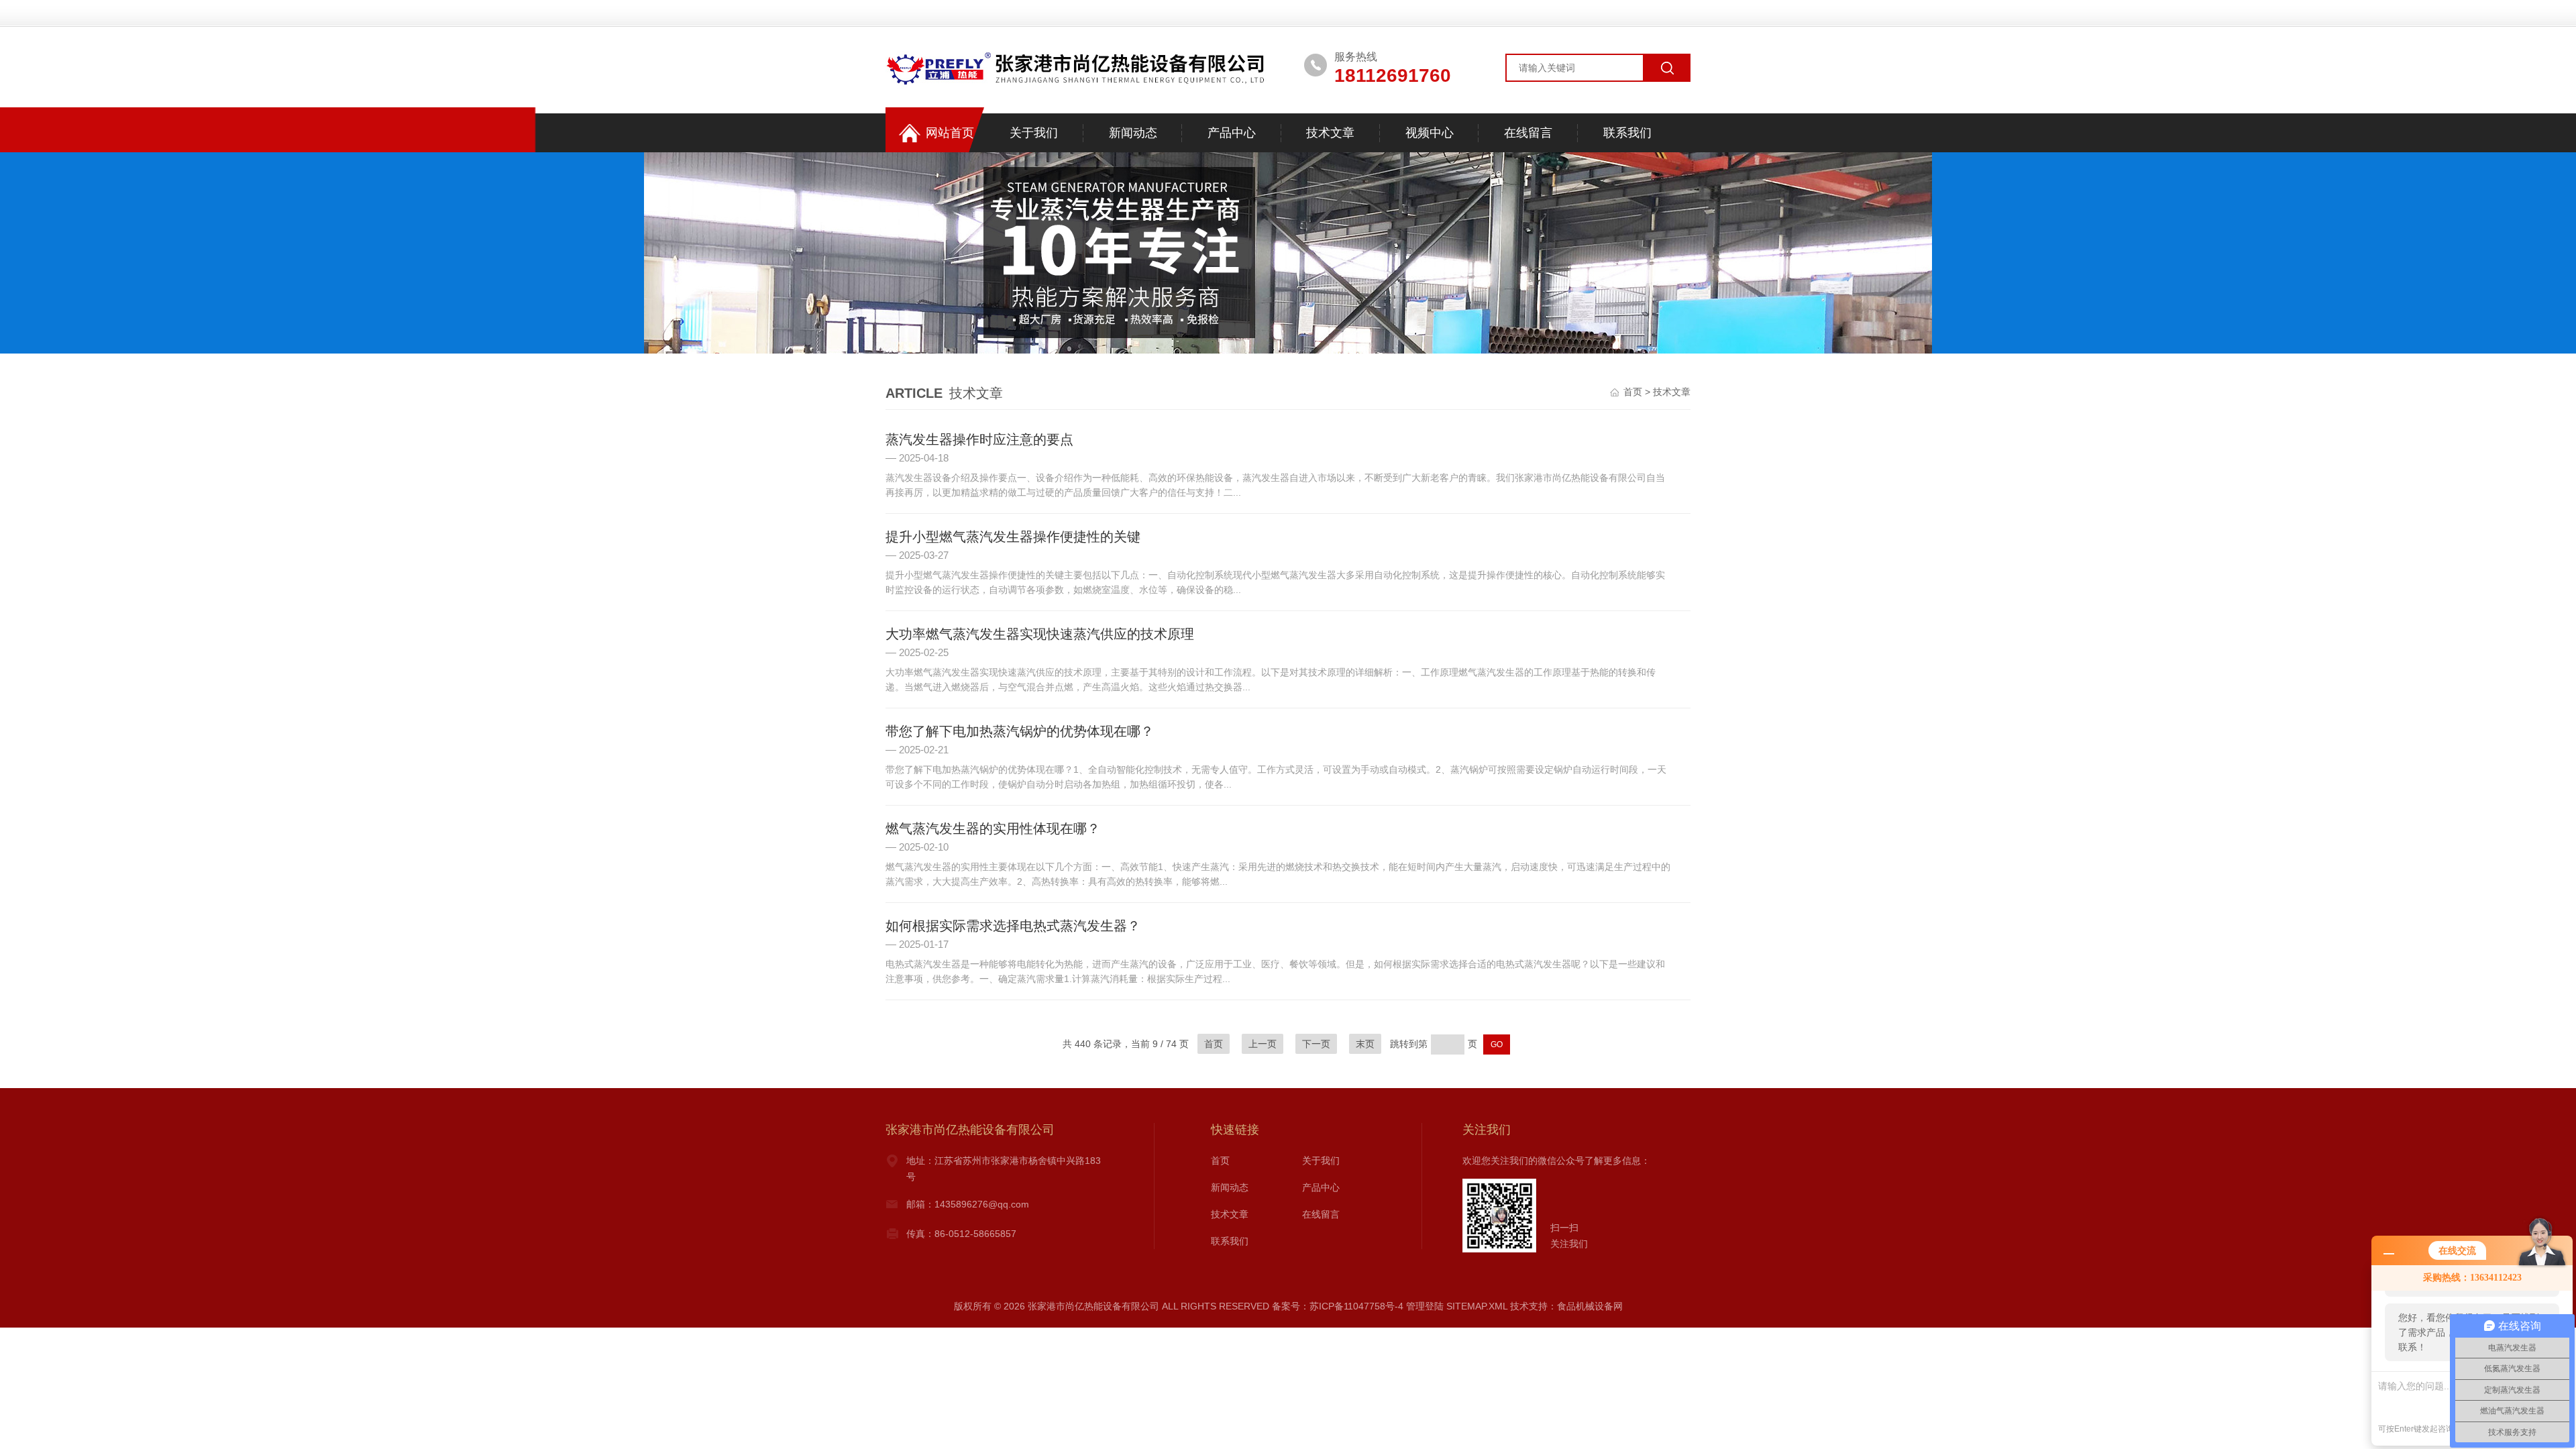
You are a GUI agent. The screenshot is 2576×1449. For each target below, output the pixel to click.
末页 (1365, 1044)
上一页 (1263, 1044)
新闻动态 (1133, 133)
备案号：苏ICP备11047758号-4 (1338, 1306)
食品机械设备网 (1590, 1306)
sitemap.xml (1477, 1306)
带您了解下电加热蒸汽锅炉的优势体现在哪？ (1020, 731)
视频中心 (1430, 133)
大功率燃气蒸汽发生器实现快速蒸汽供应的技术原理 (1040, 634)
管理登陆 (1425, 1306)
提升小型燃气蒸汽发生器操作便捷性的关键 (1013, 537)
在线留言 (1528, 133)
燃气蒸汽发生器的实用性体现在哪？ (993, 828)
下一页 (1316, 1044)
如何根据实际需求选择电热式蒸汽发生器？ (1013, 926)
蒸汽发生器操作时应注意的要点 (979, 439)
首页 (1633, 392)
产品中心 (1232, 133)
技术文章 (1330, 133)
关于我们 (1034, 133)
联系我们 (1627, 133)
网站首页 (950, 133)
